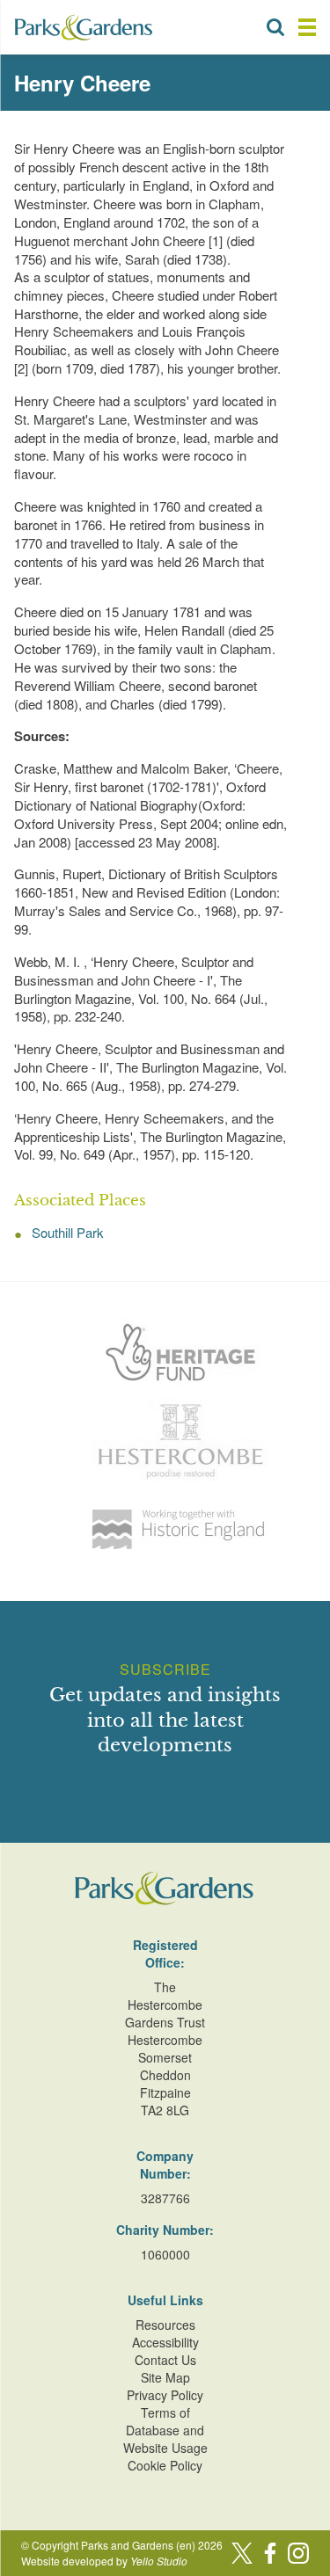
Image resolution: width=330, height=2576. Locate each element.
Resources (165, 2325)
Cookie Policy (165, 2465)
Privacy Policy (165, 2395)
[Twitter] (242, 2553)
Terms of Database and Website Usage (165, 2430)
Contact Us (165, 2360)
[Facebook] (270, 2553)
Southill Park (68, 1232)
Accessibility (165, 2342)
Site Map (165, 2377)
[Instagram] (298, 2553)
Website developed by (104, 2561)
